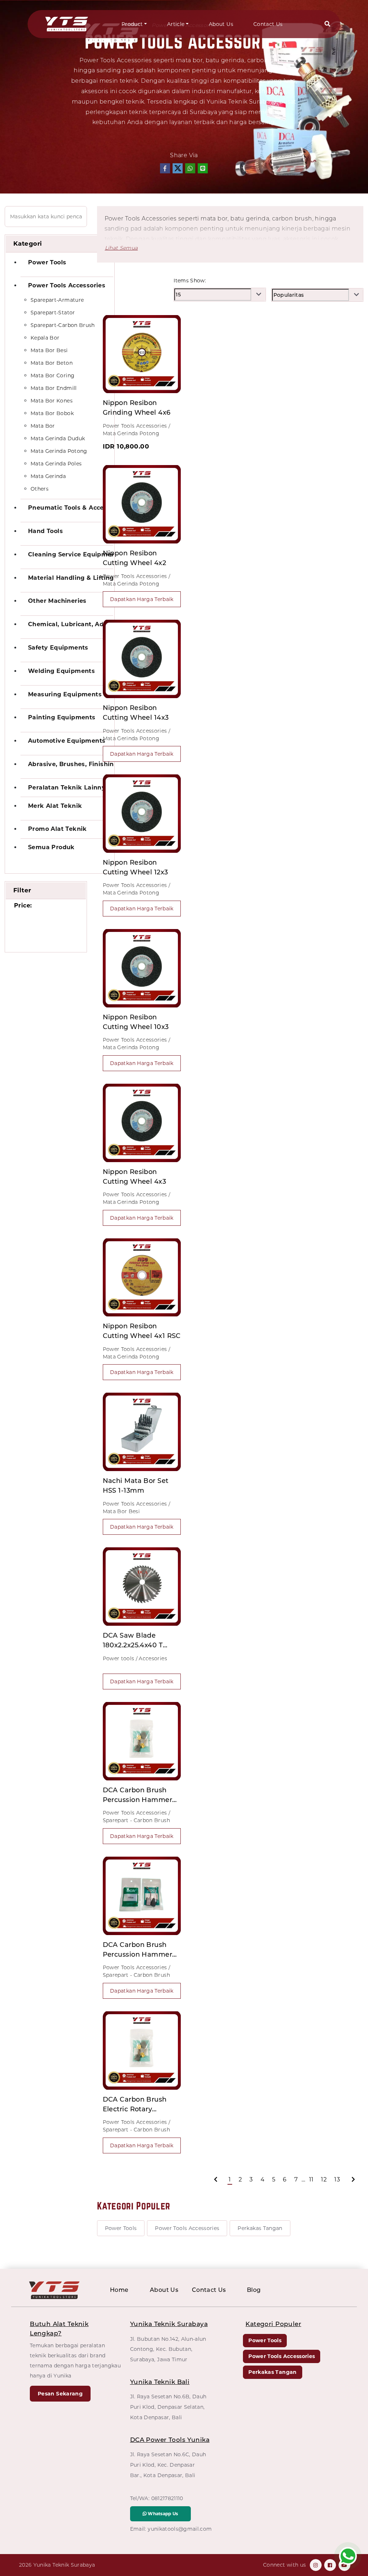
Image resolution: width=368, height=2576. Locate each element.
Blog (254, 2290)
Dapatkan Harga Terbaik (142, 599)
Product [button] (132, 24)
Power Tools (121, 2228)
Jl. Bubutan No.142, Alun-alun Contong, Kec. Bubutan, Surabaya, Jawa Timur (168, 2349)
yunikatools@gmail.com (180, 2529)
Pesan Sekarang (60, 2394)
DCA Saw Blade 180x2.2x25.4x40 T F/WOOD (133, 1641)
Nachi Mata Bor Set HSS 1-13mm (136, 1486)
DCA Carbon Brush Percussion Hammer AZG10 (138, 1950)
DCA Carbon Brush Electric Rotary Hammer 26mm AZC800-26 (135, 2105)
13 (337, 2179)
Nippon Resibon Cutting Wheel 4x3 (135, 1177)
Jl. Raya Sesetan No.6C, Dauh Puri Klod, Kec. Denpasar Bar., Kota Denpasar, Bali (168, 2465)
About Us (221, 24)
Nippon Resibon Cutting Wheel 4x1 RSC (142, 1331)
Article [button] (176, 24)
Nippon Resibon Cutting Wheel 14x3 (136, 713)
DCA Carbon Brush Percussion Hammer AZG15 (138, 1796)
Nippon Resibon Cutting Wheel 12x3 (135, 867)
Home (119, 2290)
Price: (23, 905)
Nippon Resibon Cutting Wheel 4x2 (135, 558)
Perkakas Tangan (260, 2228)
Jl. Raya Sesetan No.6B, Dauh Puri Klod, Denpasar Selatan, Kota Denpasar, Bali (168, 2407)
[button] (327, 24)
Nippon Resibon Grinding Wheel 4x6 (137, 408)
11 (311, 2179)
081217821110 (167, 2498)
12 (324, 2179)
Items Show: (190, 281)
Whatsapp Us (162, 2514)
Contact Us (268, 24)
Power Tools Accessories (187, 2228)
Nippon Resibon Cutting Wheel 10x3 (136, 1022)
